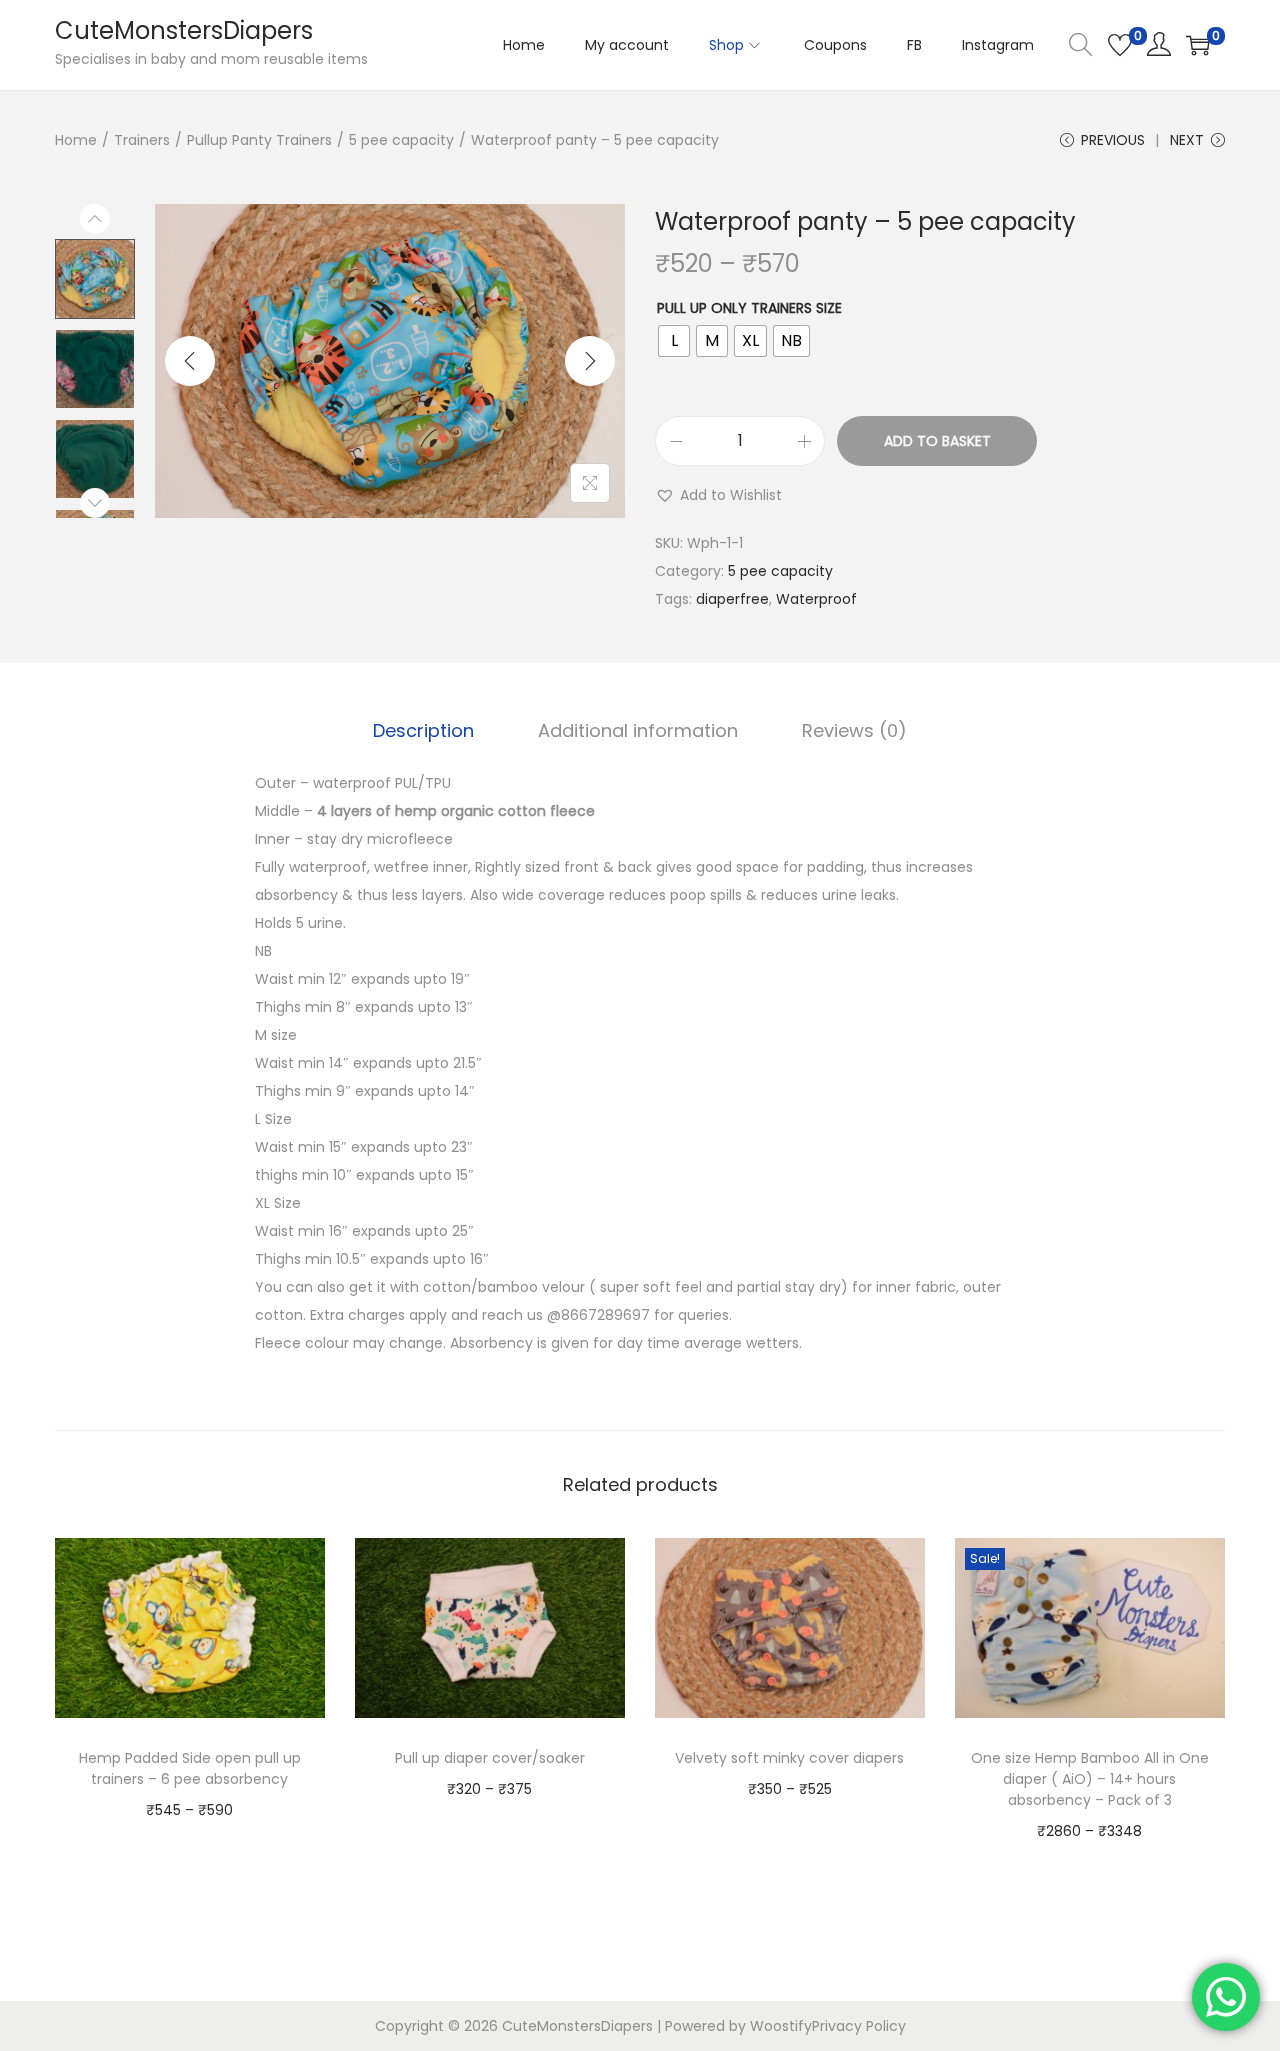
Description (423, 730)
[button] (718, 495)
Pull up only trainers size (749, 308)
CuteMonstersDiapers (184, 30)
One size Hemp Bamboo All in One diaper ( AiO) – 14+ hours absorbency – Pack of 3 (1090, 1779)
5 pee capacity (401, 140)
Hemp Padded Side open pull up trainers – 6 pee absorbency (190, 1768)
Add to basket (937, 441)
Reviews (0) (854, 730)
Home (76, 140)
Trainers (142, 140)
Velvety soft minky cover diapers (789, 1758)
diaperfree (732, 599)
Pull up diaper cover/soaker (490, 1758)
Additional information (638, 730)
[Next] (590, 361)
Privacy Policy (859, 2026)
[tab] (423, 731)
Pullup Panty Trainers (259, 140)
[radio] (674, 341)
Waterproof (816, 599)
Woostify (781, 2026)
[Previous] (190, 361)
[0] (1120, 45)
